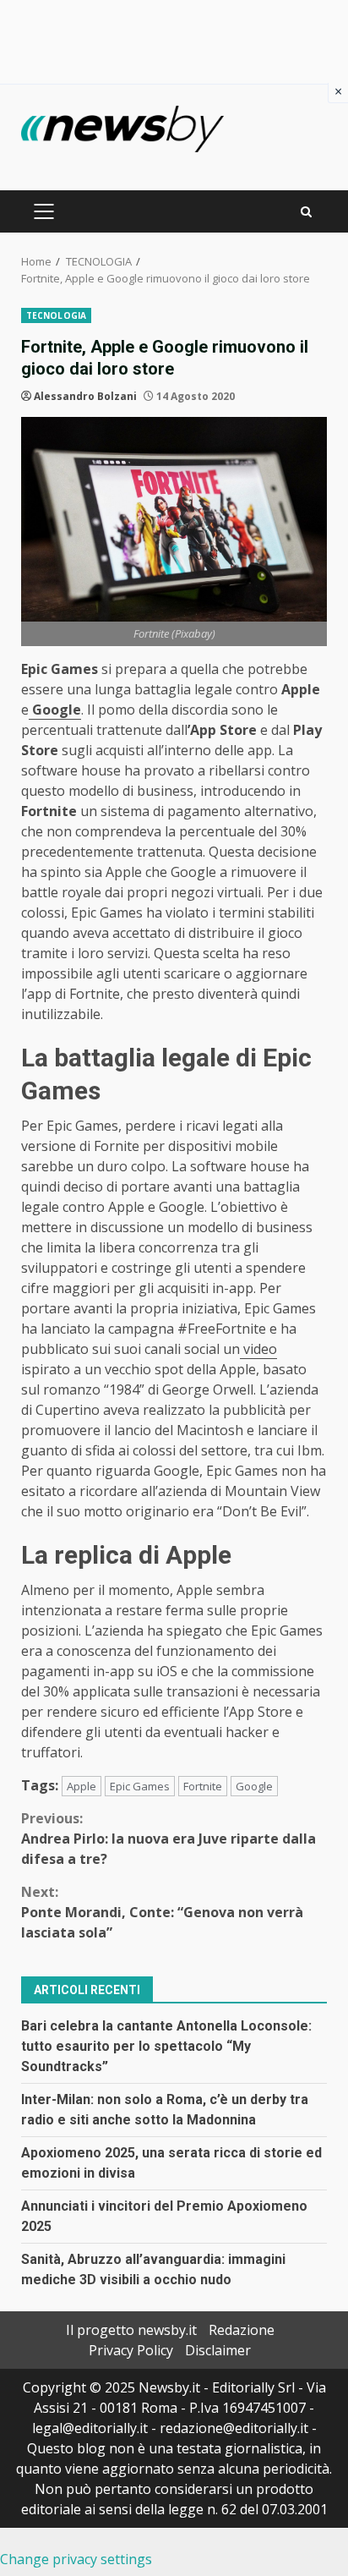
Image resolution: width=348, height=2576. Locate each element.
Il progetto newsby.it (131, 2330)
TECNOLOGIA (56, 315)
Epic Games (140, 1786)
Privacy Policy (131, 2350)
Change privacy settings (76, 2559)
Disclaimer (218, 2350)
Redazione (242, 2330)
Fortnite (203, 1786)
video (258, 1349)
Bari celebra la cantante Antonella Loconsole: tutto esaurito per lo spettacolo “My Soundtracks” (166, 2046)
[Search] (306, 212)
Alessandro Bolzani (85, 396)
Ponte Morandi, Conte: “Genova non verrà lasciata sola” (162, 1912)
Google (55, 710)
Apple (82, 1786)
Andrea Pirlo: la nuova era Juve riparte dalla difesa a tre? (169, 1839)
